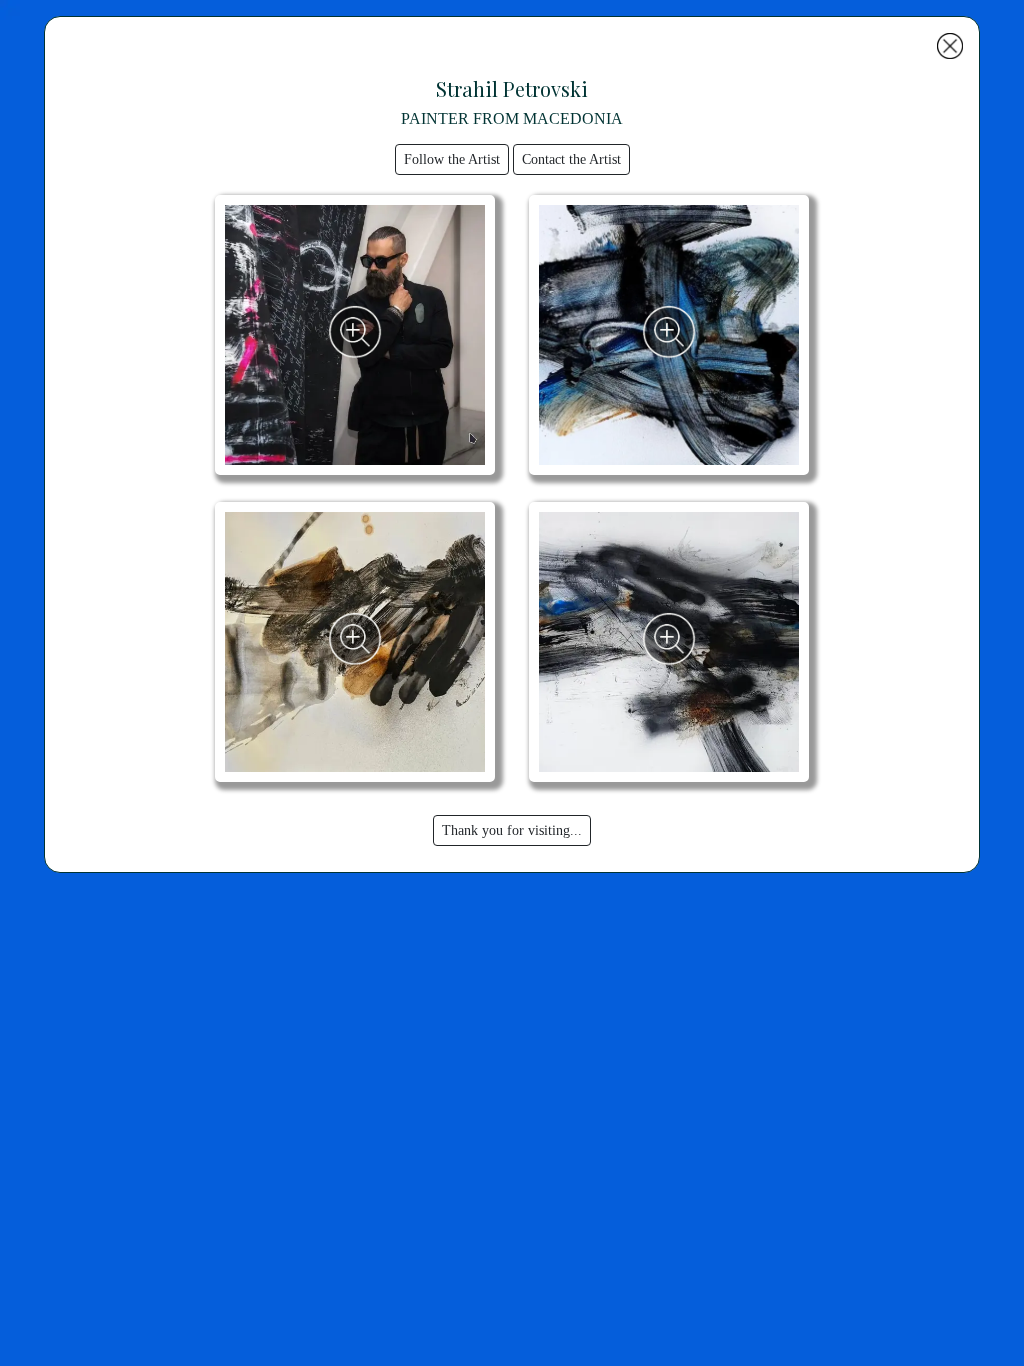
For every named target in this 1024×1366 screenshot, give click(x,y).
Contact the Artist (571, 159)
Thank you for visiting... (512, 830)
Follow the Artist (452, 159)
